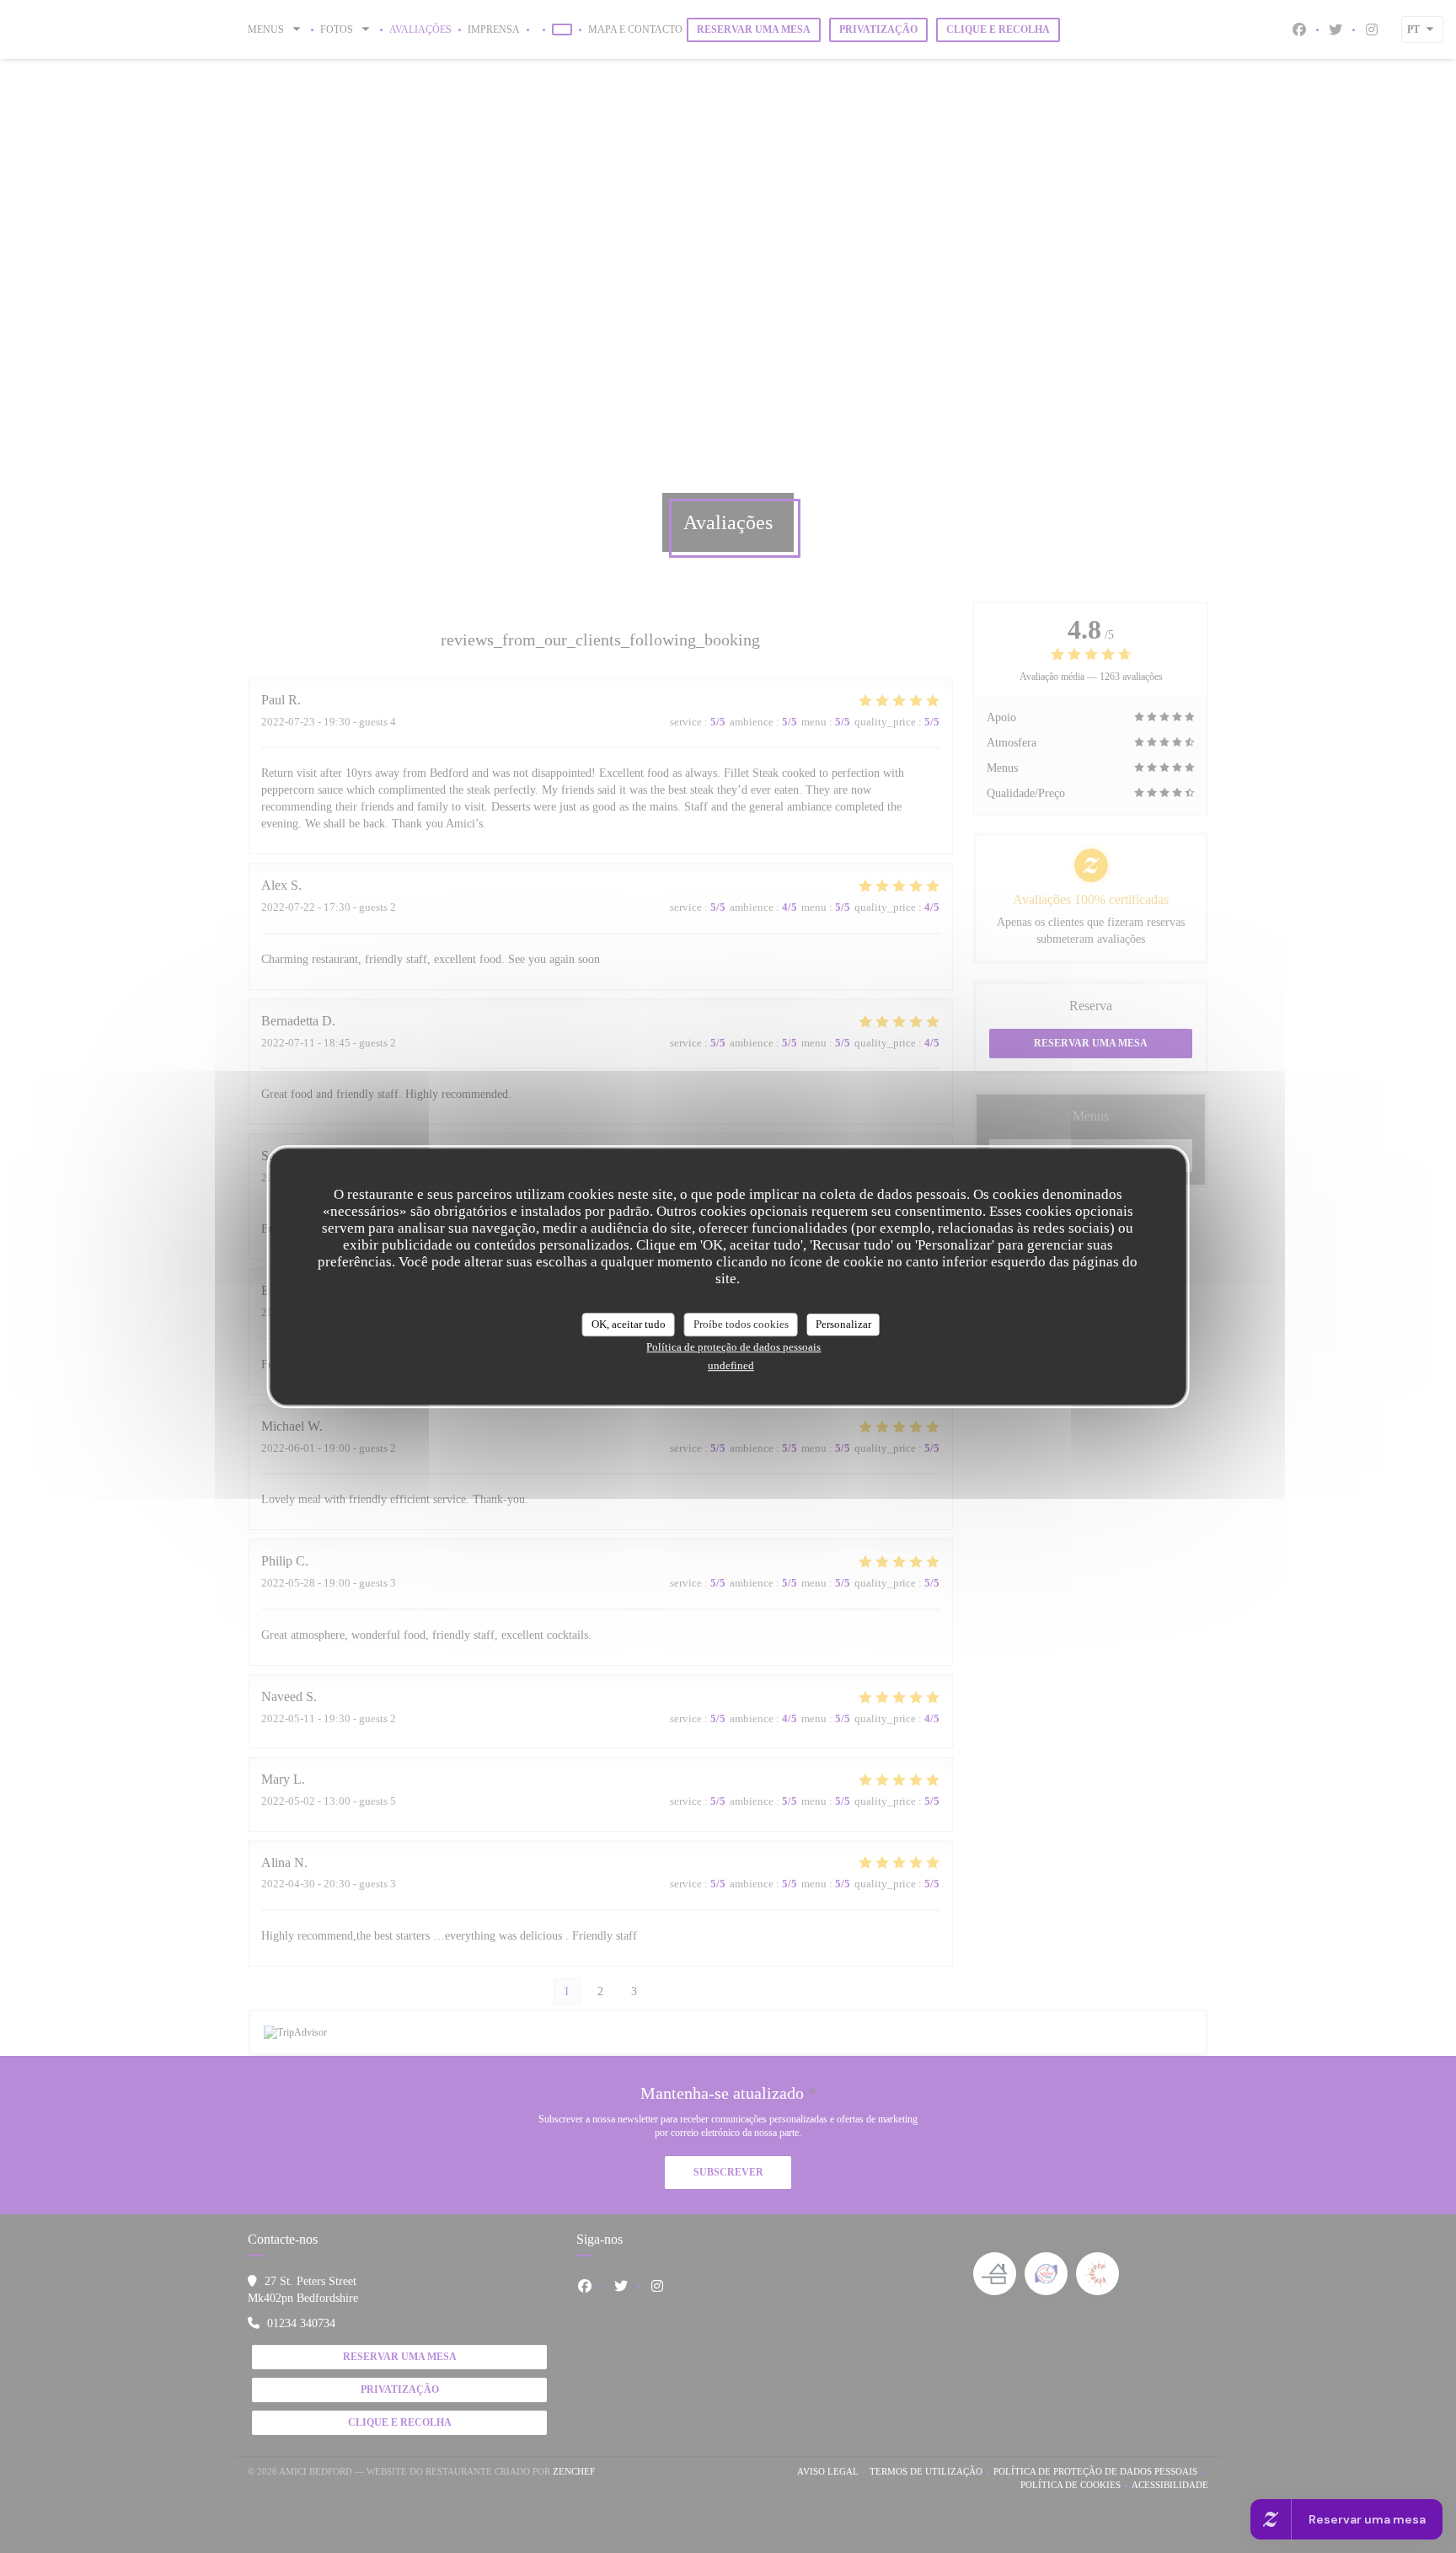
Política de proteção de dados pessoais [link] (733, 1347)
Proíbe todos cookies (741, 1324)
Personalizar (843, 1324)
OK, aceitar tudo (629, 1324)
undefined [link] (731, 1365)
